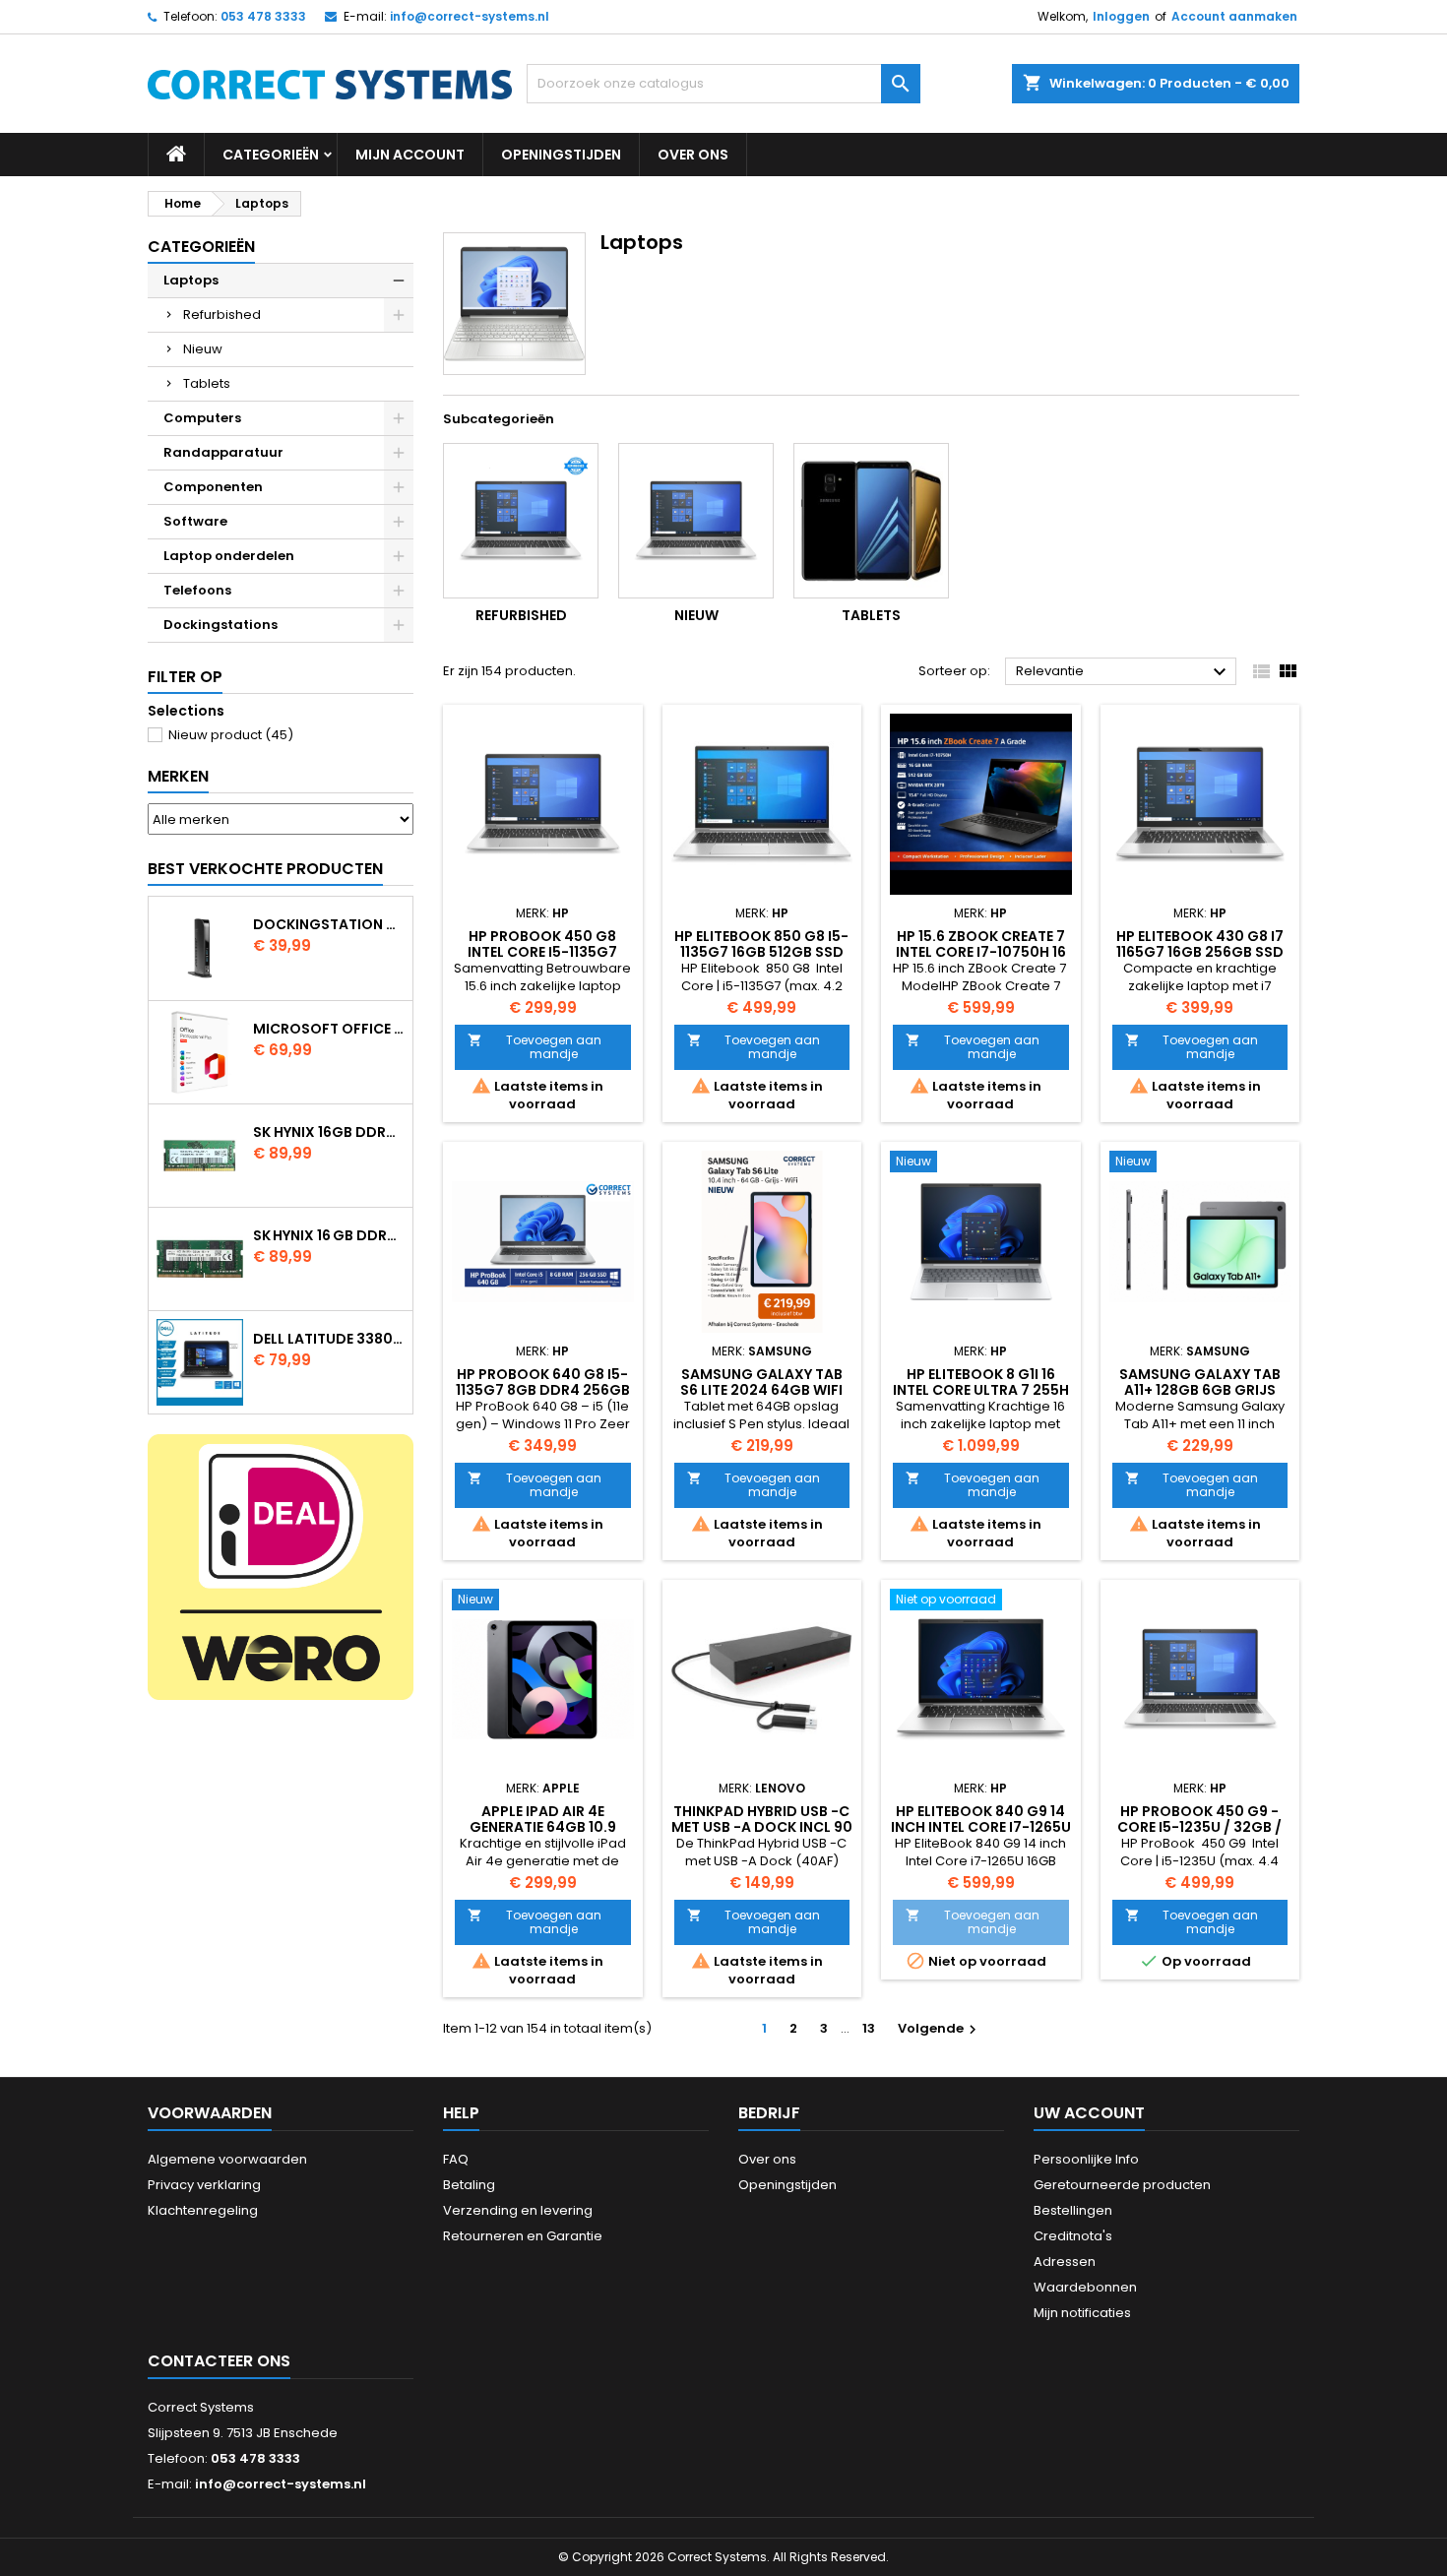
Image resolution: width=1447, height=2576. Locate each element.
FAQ (456, 2159)
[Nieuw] (696, 521)
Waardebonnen (1085, 2287)
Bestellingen (1073, 2210)
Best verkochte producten (265, 869)
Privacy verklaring (204, 2185)
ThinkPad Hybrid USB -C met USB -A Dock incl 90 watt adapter (762, 1827)
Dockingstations (220, 625)
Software (195, 521)
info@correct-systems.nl (470, 16)
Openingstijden (561, 155)
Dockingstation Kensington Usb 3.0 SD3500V (329, 924)
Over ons (693, 155)
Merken (178, 776)
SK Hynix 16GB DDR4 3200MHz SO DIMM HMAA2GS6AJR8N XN (329, 1132)
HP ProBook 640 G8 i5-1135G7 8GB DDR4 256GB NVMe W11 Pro (543, 1390)
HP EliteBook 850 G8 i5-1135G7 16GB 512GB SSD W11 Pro (761, 952)
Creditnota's (1073, 2236)
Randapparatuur (223, 452)
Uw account (1089, 2113)
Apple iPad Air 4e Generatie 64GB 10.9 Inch (543, 1827)
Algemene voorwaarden (227, 2159)
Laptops (191, 280)
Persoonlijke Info (1086, 2159)
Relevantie (1124, 672)
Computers (202, 418)
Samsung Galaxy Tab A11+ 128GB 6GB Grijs (1200, 1382)
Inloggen (1121, 16)
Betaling (469, 2185)
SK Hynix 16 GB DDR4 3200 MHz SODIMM (329, 1235)
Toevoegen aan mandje (535, 1047)
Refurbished (222, 314)
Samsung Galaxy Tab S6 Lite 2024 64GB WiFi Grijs (761, 1390)
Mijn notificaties (1082, 2313)
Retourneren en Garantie (523, 2236)
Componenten (213, 487)
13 (869, 2028)
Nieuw (203, 349)
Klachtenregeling (203, 2210)
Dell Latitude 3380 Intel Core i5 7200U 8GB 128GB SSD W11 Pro (329, 1339)
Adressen (1065, 2262)
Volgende (940, 2028)
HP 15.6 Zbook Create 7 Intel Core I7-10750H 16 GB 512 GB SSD (981, 952)
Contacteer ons (219, 2361)
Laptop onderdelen (229, 556)
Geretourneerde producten (1122, 2185)
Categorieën (271, 155)
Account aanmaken (1234, 16)
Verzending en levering (518, 2210)
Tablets (207, 383)
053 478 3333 (263, 16)
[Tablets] (871, 521)
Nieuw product (231, 735)
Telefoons (197, 590)
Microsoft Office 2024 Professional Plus (329, 1029)
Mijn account (410, 155)
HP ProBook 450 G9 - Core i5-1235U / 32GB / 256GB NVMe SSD (1199, 1827)
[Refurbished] (521, 521)
